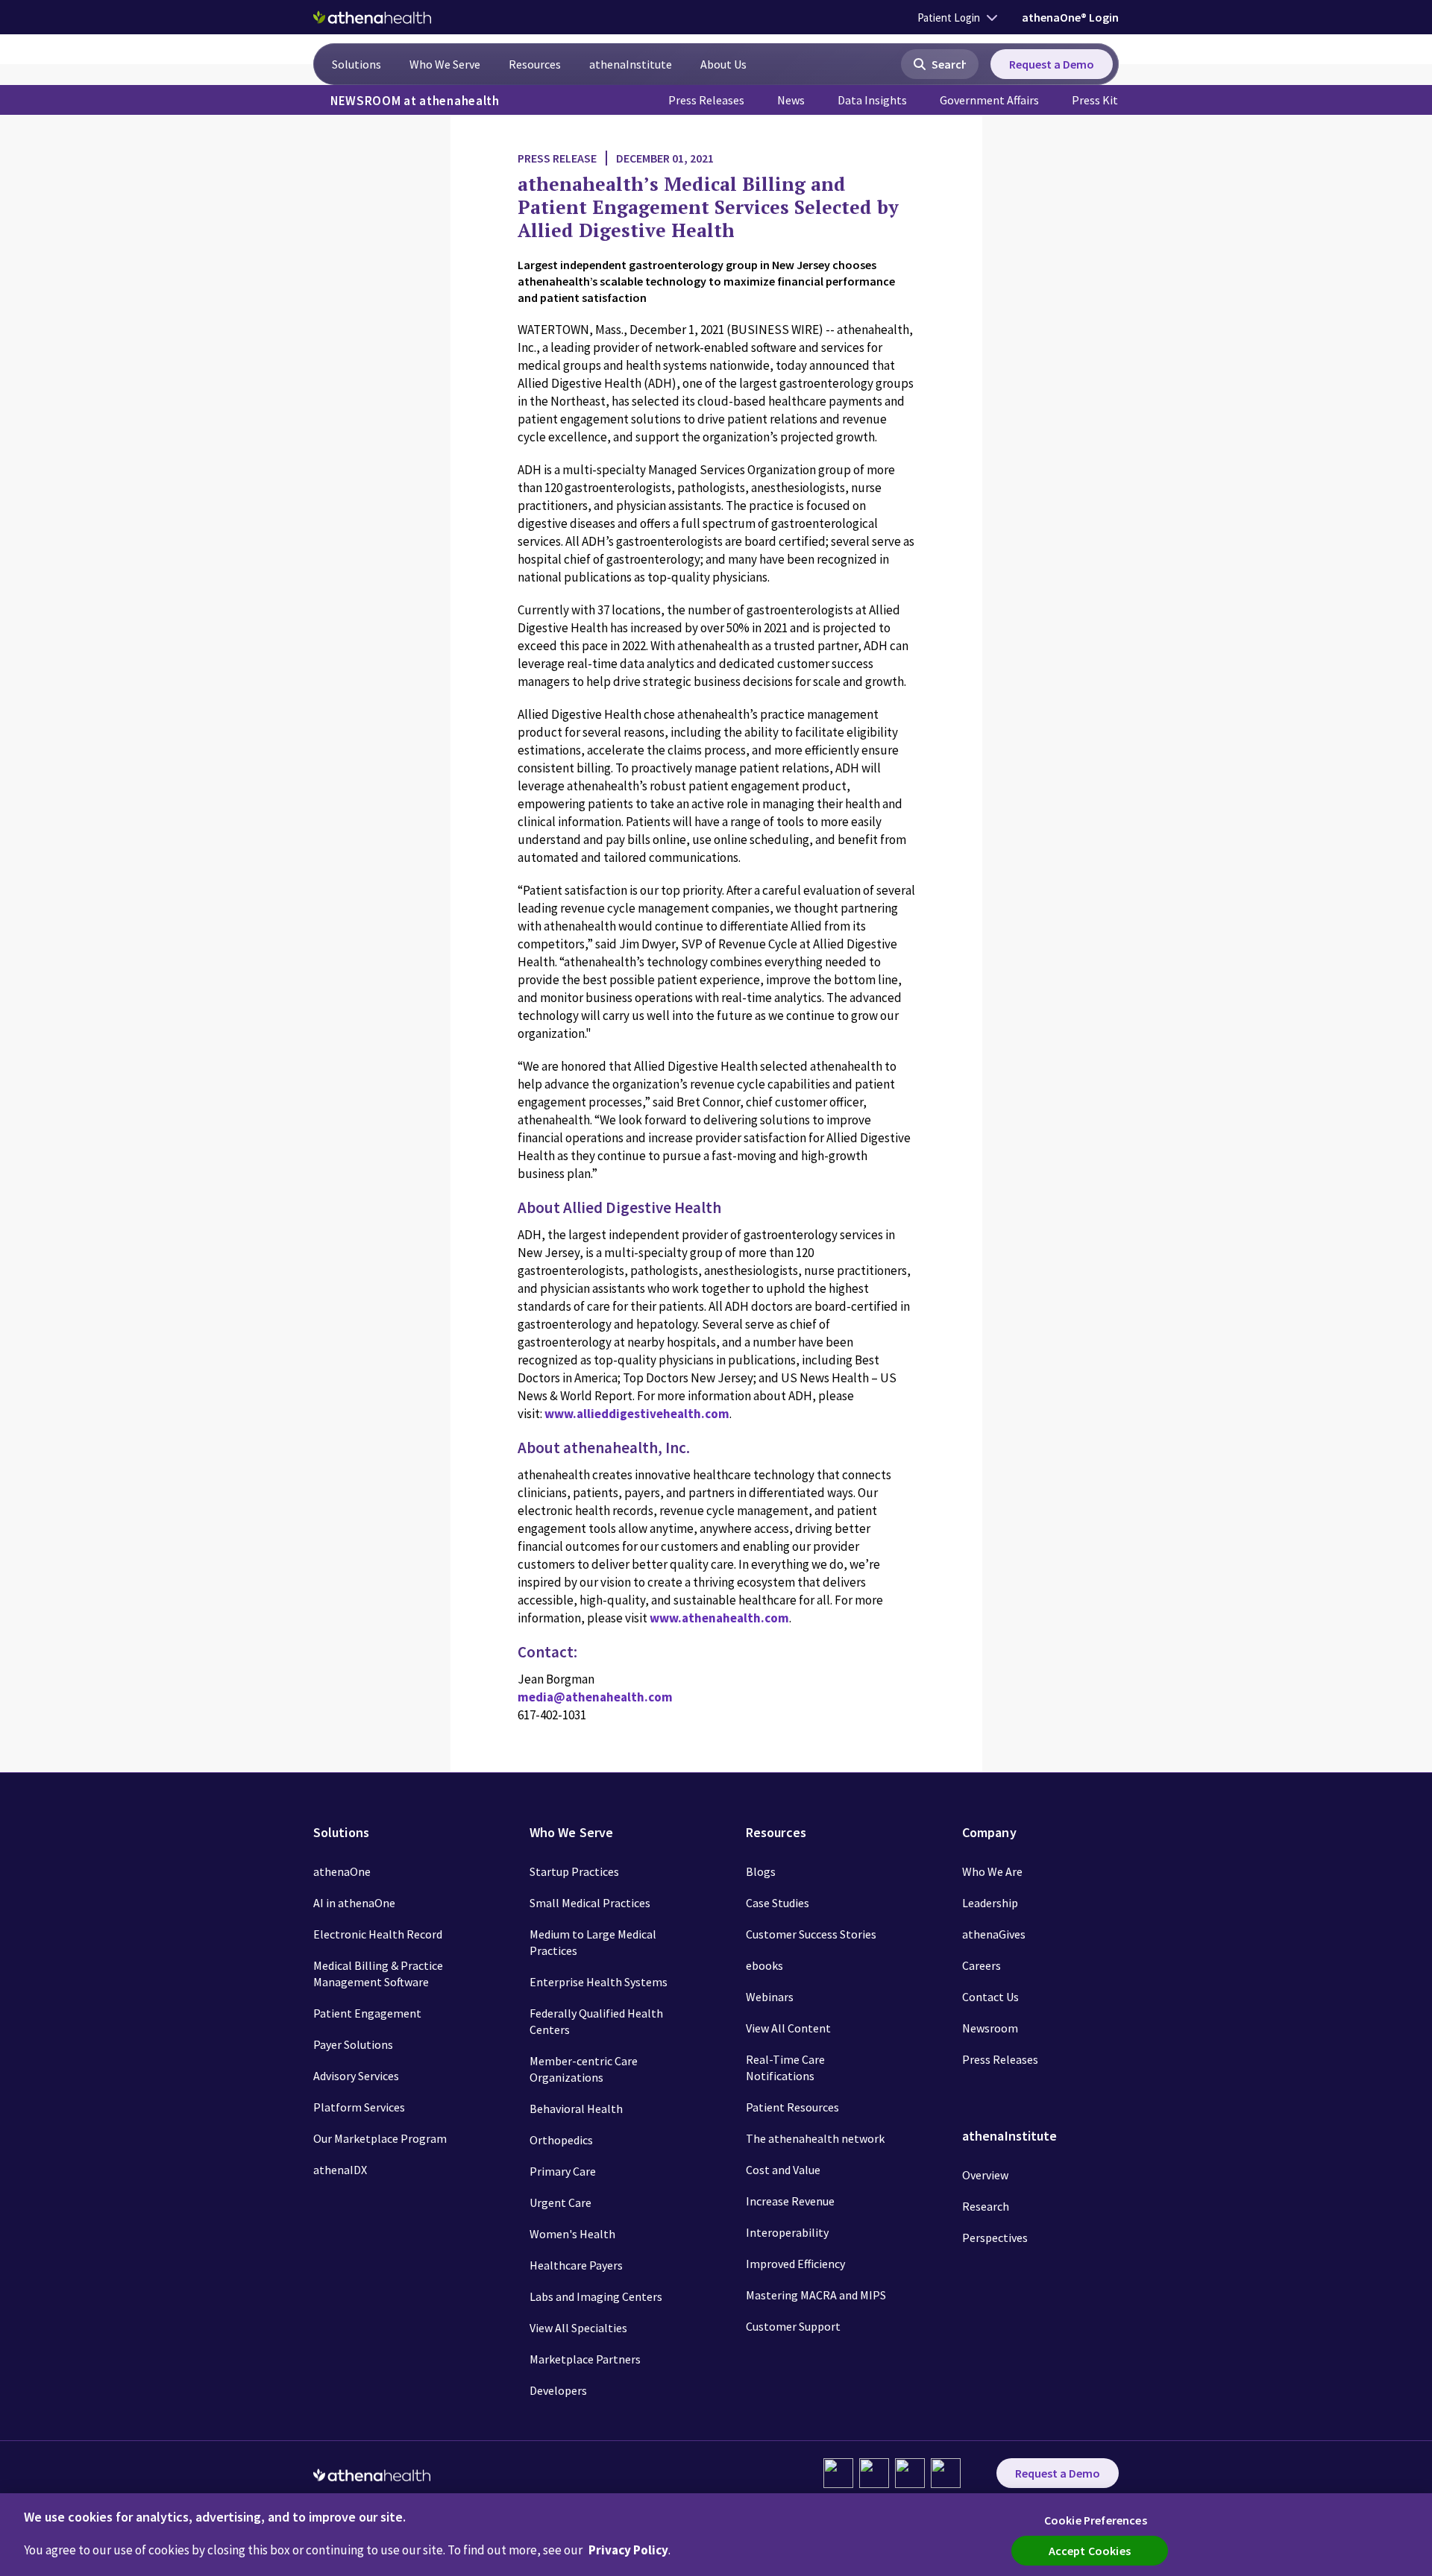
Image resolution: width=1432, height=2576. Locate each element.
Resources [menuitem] (535, 64)
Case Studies (778, 1903)
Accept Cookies (1090, 2551)
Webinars (770, 1997)
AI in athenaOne (354, 1903)
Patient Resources (792, 2107)
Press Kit (1095, 100)
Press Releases (706, 100)
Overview (985, 2175)
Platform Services (359, 2107)
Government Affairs (989, 100)
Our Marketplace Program (380, 2138)
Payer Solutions (353, 2044)
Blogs (761, 1871)
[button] (940, 64)
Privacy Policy (628, 2550)
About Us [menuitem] (723, 64)
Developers (558, 2390)
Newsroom (990, 2028)
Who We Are (992, 1871)
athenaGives (994, 1934)
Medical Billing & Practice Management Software (378, 1974)
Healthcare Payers (576, 2265)
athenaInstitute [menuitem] (631, 64)
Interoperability (787, 2232)
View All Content (788, 2028)
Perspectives (995, 2238)
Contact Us (990, 1997)
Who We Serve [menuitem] (445, 64)
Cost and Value (783, 2170)
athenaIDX (340, 2170)
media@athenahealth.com (595, 1697)
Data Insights (872, 100)
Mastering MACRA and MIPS (816, 2295)
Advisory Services (356, 2076)
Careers (982, 1965)
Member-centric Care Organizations (584, 2069)
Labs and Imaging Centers (596, 2296)
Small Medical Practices (590, 1903)
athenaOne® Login (1070, 17)
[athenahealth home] (372, 17)
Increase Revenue (790, 2201)
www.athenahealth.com (719, 1618)
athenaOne (342, 1871)
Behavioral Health (576, 2109)
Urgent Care (560, 2202)
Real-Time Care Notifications (785, 2068)
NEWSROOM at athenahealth (415, 101)
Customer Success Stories (811, 1934)
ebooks (764, 1965)
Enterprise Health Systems (599, 1982)
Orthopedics (561, 2140)
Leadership (990, 1903)
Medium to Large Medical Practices (593, 1942)
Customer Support (793, 2326)
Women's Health (572, 2234)
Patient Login (949, 18)
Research (986, 2206)
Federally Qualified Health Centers (596, 2021)
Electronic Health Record (378, 1934)
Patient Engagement (367, 2013)
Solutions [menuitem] (357, 64)
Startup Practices (574, 1871)
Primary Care (563, 2171)
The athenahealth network (815, 2138)
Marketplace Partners (585, 2359)
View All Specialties (578, 2328)
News (791, 100)
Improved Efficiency (795, 2264)
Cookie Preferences (1096, 2520)
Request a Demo (1052, 64)
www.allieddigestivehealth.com (637, 1414)
